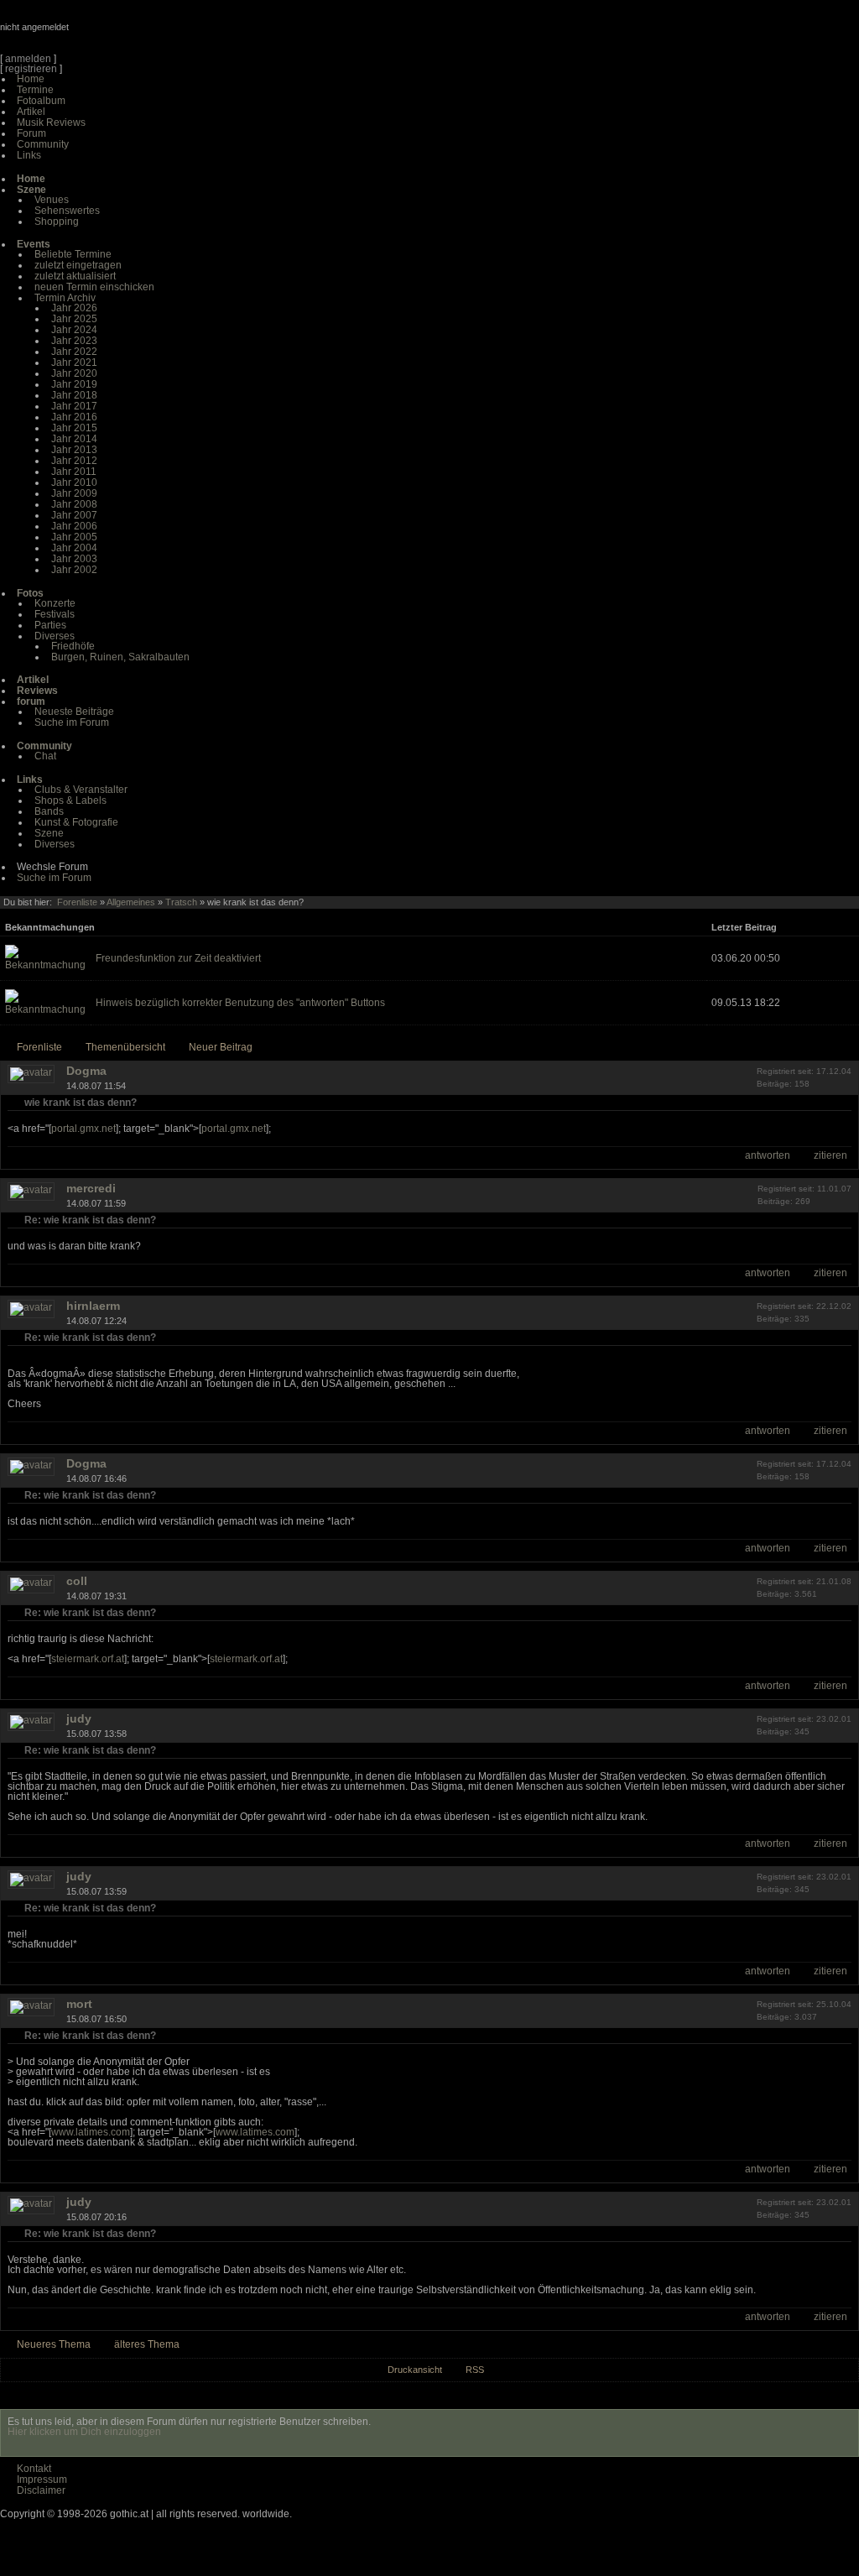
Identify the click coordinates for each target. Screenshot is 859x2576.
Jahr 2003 (74, 559)
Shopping (57, 222)
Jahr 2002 (74, 570)
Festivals (55, 614)
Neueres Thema (54, 2344)
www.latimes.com (91, 2132)
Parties (50, 625)
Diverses (55, 636)
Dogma (86, 1071)
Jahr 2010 (74, 482)
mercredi (91, 1188)
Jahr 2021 (74, 362)
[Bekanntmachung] (45, 965)
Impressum (42, 2480)
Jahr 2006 (74, 526)
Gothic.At (96, 34)
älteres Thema (147, 2344)
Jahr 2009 (74, 493)
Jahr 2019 (74, 384)
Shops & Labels (70, 800)
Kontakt (34, 2469)
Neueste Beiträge (74, 712)
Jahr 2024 (74, 330)
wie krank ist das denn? (81, 1103)
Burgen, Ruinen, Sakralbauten (120, 657)
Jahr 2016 (74, 417)
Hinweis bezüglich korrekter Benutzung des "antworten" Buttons (240, 1003)
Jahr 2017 (74, 406)
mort (79, 2004)
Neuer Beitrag (221, 1047)
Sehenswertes (67, 211)
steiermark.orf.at (88, 1659)
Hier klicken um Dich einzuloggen (84, 2432)
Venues (52, 200)
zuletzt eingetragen (78, 265)
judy (79, 1718)
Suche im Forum (72, 722)
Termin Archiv (65, 298)
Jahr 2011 (74, 472)
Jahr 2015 (74, 428)
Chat (45, 756)
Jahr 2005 (74, 537)
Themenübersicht (125, 1047)
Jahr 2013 (74, 450)
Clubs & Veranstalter (81, 790)
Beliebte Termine (73, 254)
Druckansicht (415, 2370)
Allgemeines (131, 902)
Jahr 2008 (74, 504)
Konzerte (55, 603)
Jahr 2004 (74, 548)
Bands (49, 811)
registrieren (31, 69)
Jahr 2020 (74, 373)
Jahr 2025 (74, 319)
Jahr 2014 (74, 439)
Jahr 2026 (74, 308)
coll (77, 1581)
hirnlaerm (93, 1306)
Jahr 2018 (74, 395)
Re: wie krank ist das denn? (90, 1220)
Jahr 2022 (74, 352)
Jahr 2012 (74, 461)
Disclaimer (41, 2490)
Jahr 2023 (74, 341)
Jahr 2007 (74, 515)
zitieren (830, 1155)
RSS (475, 2370)
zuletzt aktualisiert (75, 276)
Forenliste (77, 902)
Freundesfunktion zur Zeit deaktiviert (178, 958)
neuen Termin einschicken (94, 287)
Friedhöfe (73, 646)
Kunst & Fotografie (76, 822)
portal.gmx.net (83, 1129)
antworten (768, 1155)
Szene (49, 833)
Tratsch (181, 902)
